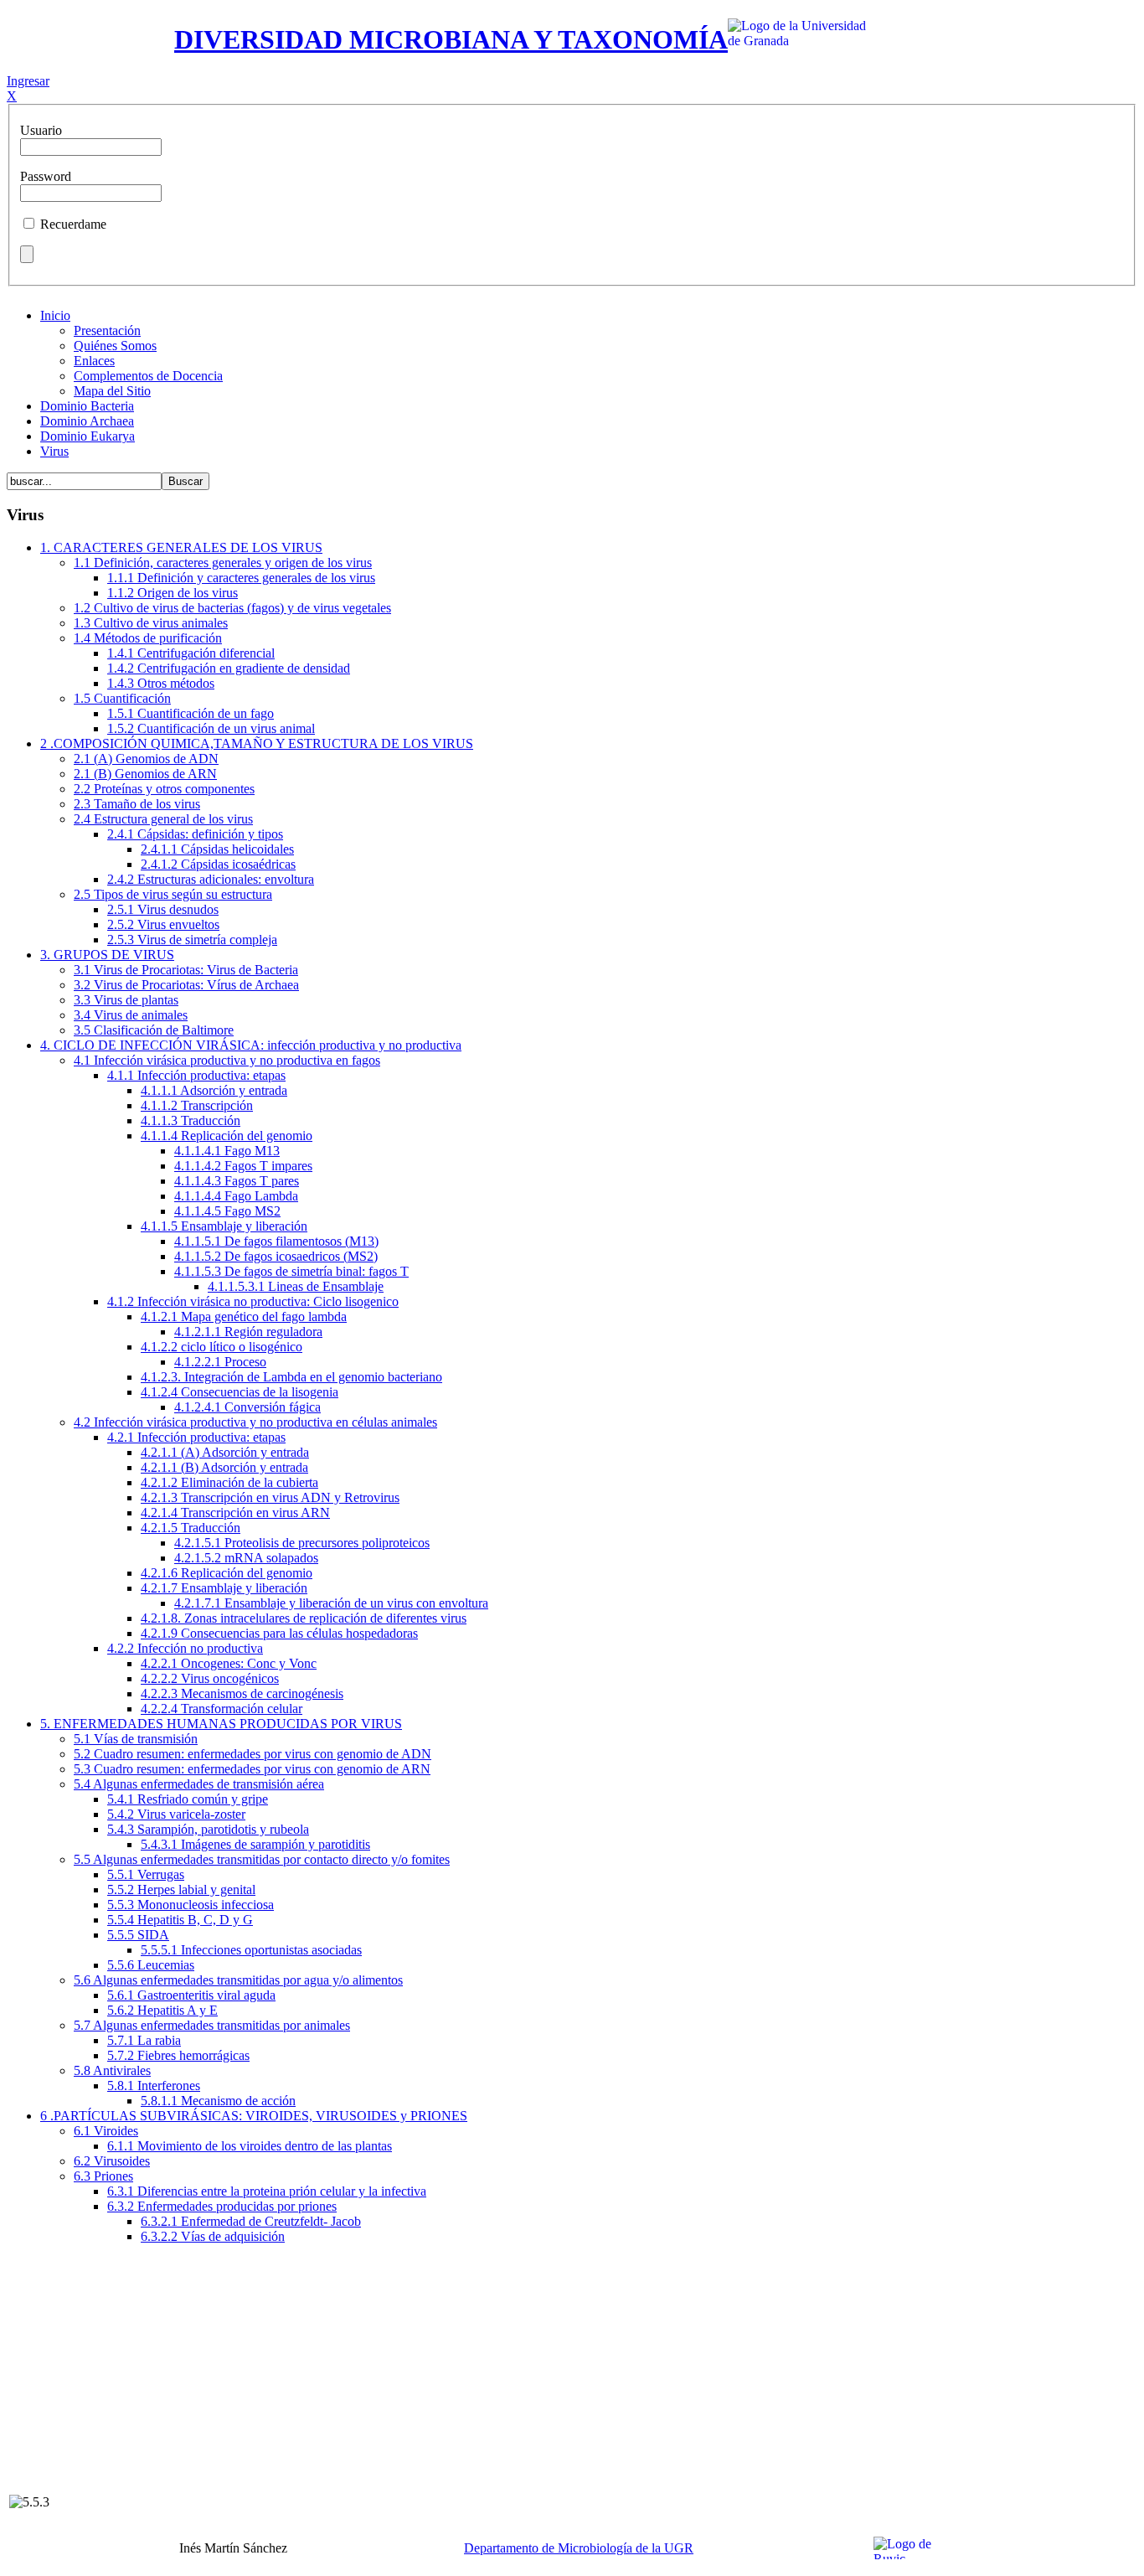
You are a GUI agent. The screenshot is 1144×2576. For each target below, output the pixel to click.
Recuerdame (73, 224)
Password (46, 176)
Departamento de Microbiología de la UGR (579, 2548)
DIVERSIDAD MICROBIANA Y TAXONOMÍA (451, 39)
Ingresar (28, 81)
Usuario (41, 130)
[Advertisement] (572, 2375)
